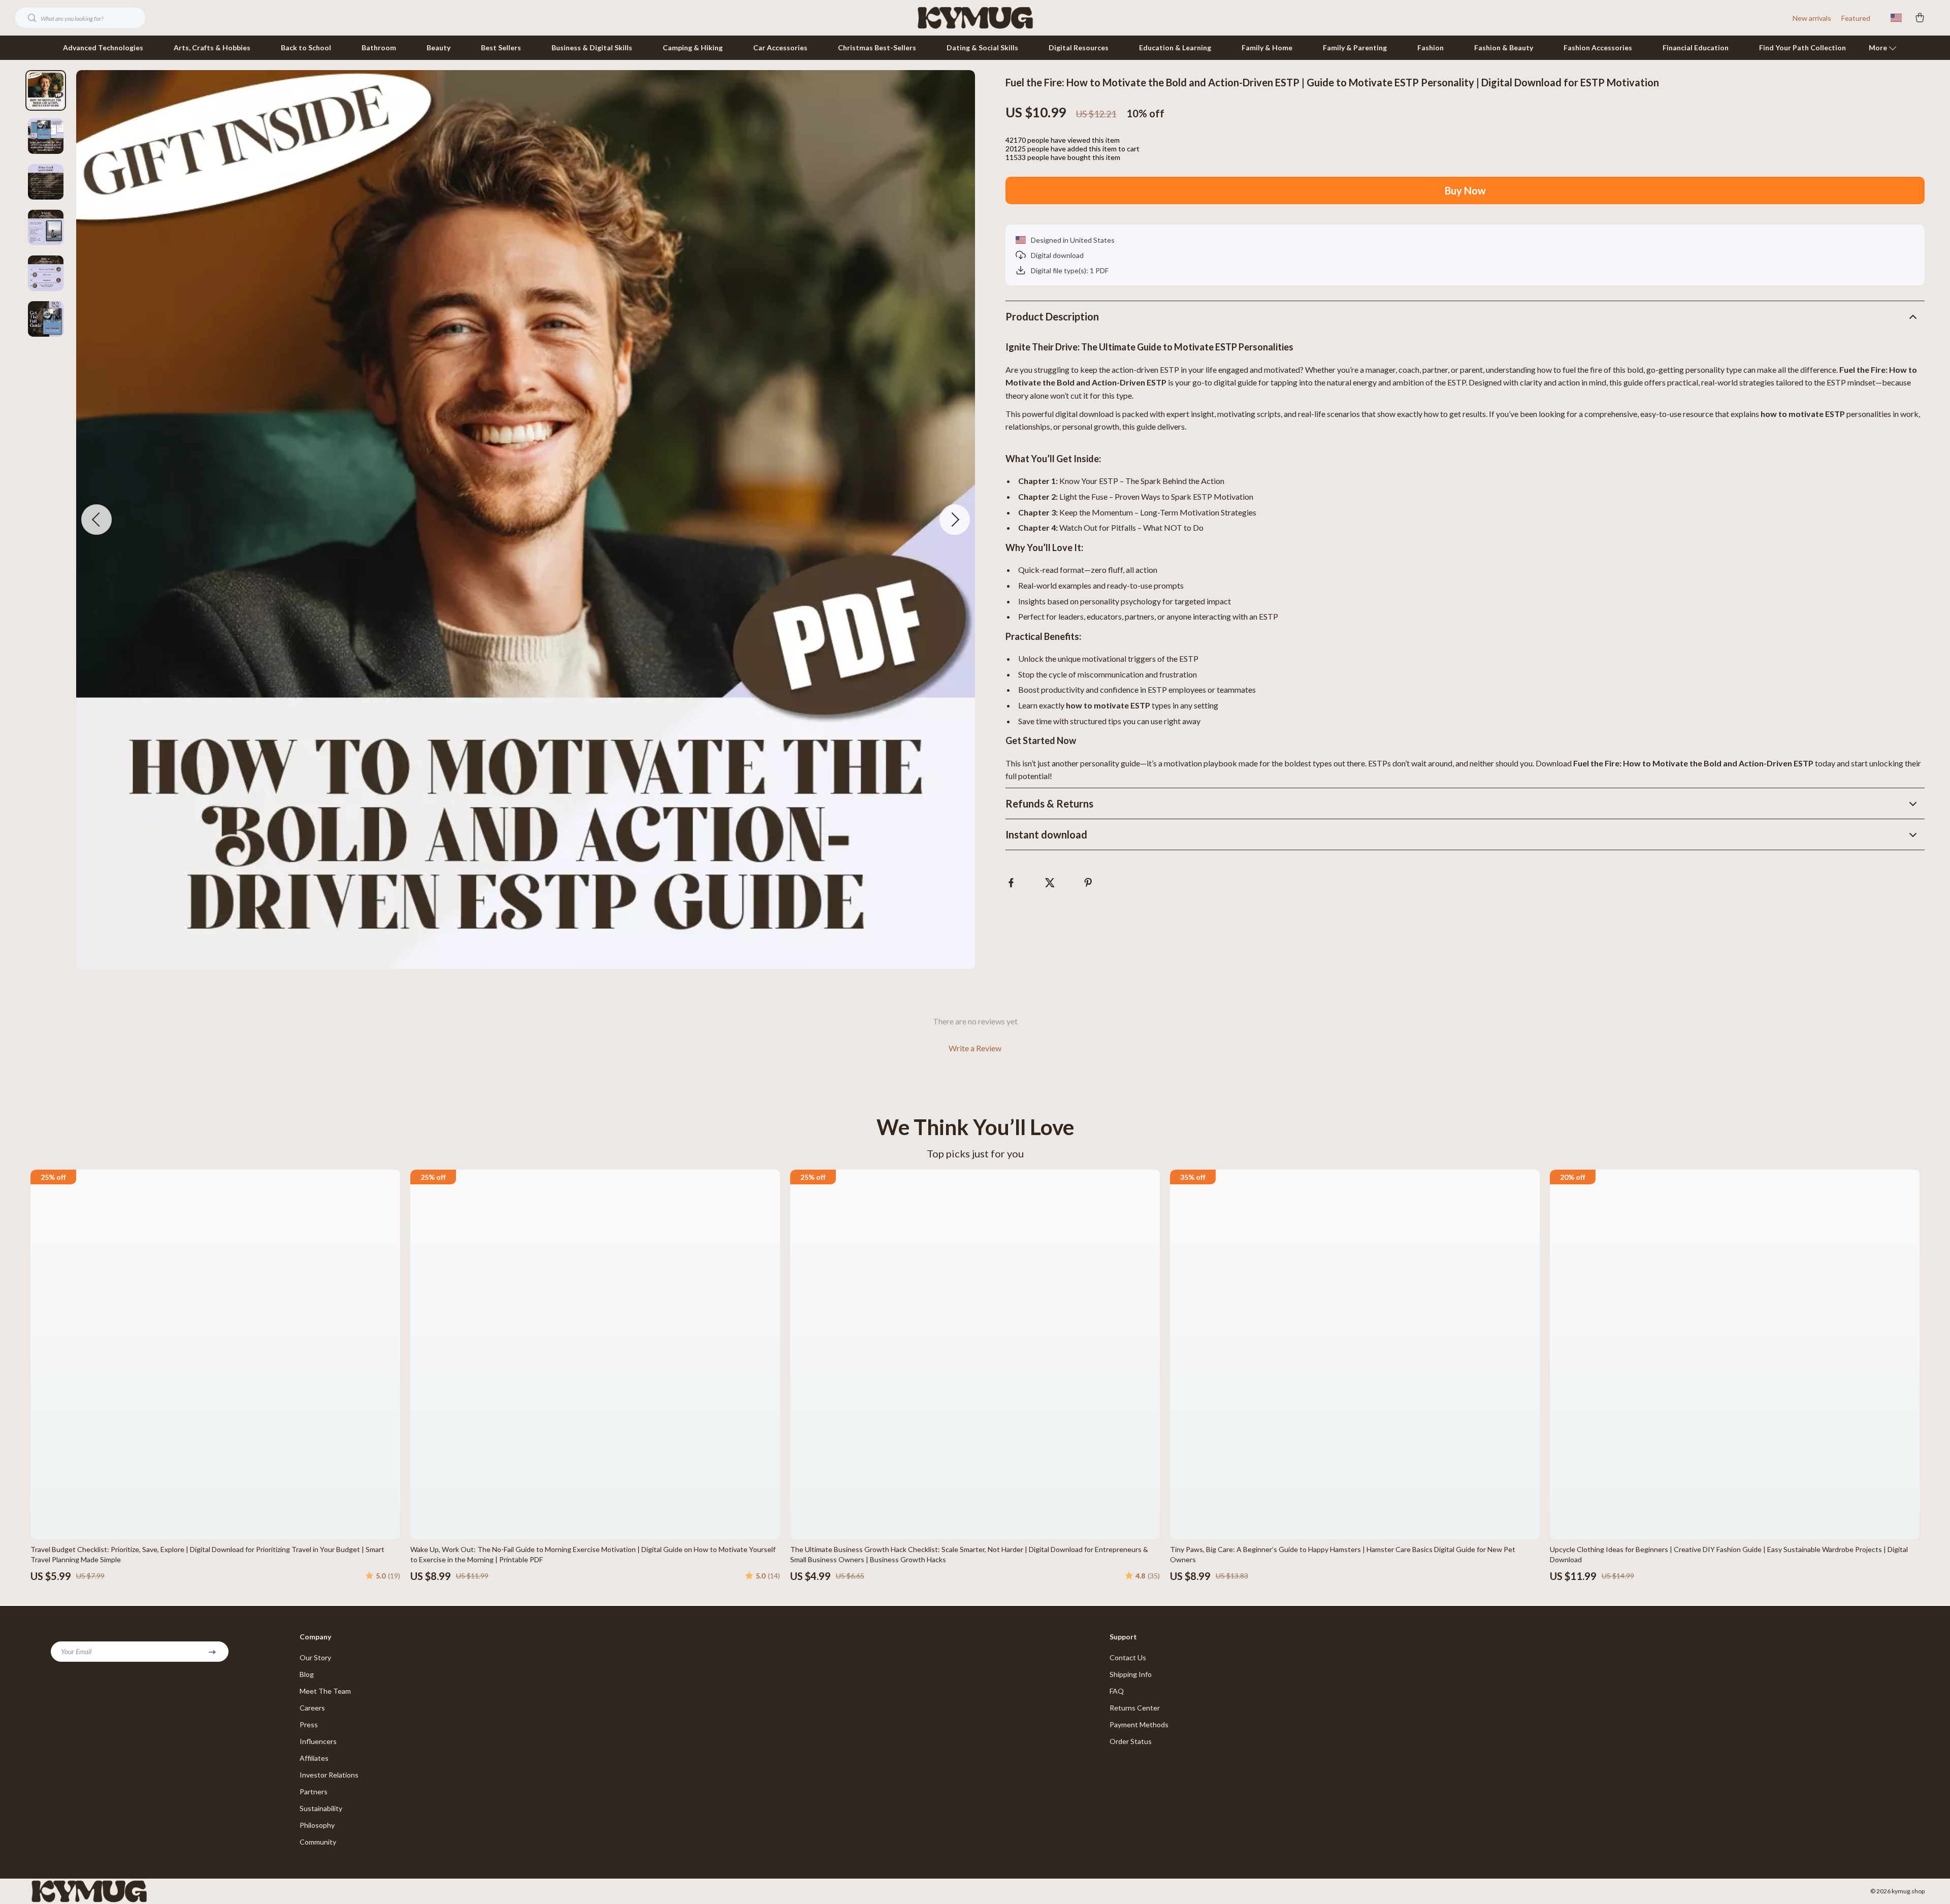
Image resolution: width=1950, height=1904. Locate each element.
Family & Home (1267, 47)
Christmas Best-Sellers (877, 47)
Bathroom (379, 47)
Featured (1856, 18)
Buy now (1465, 190)
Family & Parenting (1355, 47)
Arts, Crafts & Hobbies (212, 47)
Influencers (318, 1741)
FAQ (1117, 1691)
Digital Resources (1079, 47)
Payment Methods (1139, 1724)
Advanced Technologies (103, 47)
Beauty (438, 47)
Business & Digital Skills (592, 47)
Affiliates (314, 1758)
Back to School (306, 47)
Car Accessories (780, 47)
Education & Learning (1175, 47)
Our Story (315, 1657)
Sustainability (321, 1808)
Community (318, 1842)
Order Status (1131, 1741)
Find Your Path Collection (1802, 47)
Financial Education (1696, 47)
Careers (312, 1708)
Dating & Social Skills (982, 47)
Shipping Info (1131, 1674)
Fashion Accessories (1598, 47)
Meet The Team (325, 1691)
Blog (307, 1674)
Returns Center (1135, 1708)
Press (309, 1724)
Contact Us (1128, 1657)
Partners (314, 1792)
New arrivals (1812, 18)
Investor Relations (329, 1775)
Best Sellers (501, 47)
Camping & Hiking (693, 47)
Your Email (76, 1651)
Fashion (1431, 47)
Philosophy (317, 1825)
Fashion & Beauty (1504, 47)
